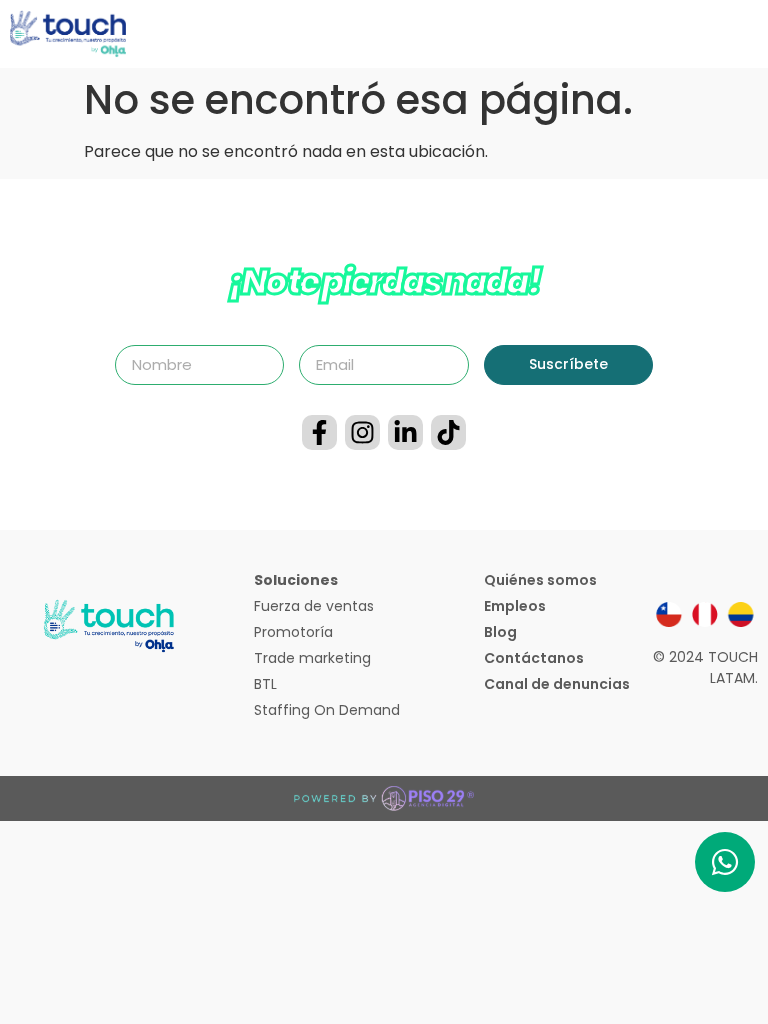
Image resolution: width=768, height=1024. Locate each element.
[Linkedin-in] (405, 432)
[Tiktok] (448, 432)
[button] (752, 34)
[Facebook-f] (319, 432)
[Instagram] (362, 432)
